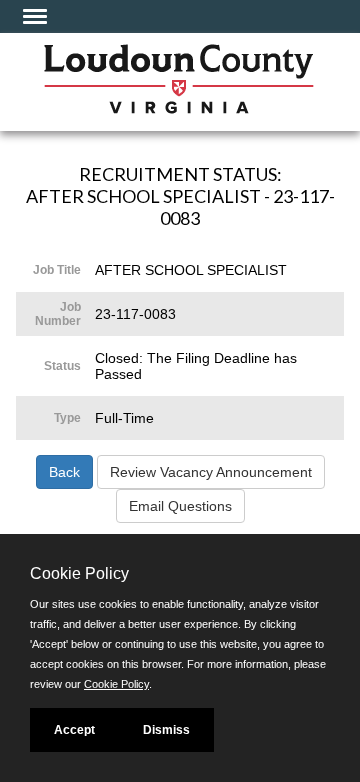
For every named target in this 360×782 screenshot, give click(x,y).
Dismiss (166, 730)
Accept (74, 730)
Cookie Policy (116, 684)
